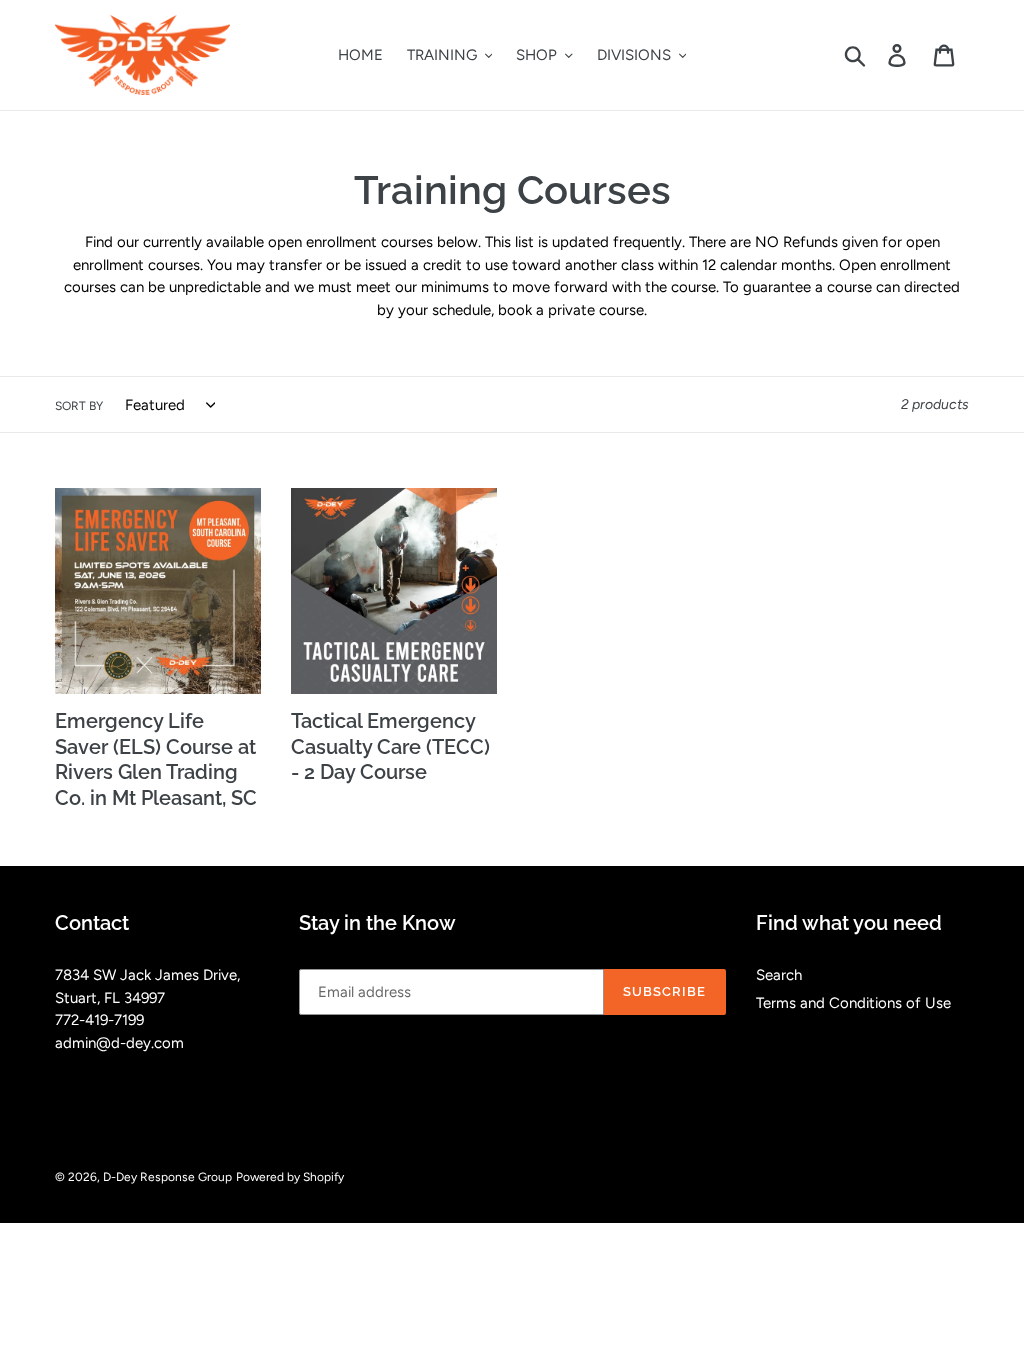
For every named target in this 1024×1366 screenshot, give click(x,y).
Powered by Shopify (290, 1177)
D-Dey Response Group (167, 1177)
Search (779, 975)
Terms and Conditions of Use (853, 1003)
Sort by (79, 406)
